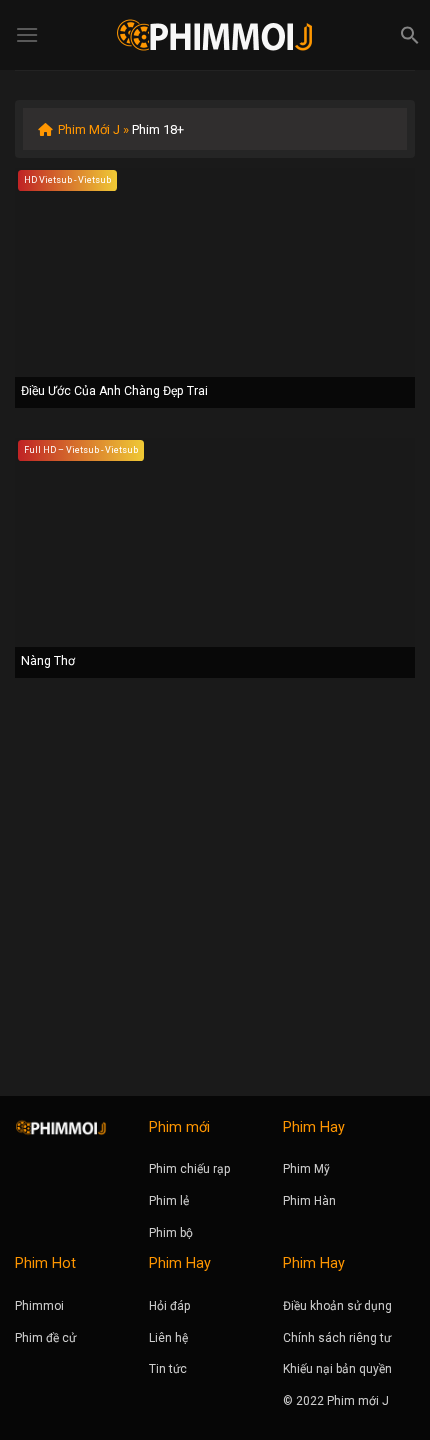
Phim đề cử (45, 1338)
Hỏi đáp (169, 1306)
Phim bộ (171, 1233)
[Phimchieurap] (215, 35)
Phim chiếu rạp (189, 1169)
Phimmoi (39, 1306)
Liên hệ (168, 1338)
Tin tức (168, 1369)
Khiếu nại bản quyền (337, 1369)
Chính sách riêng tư (337, 1338)
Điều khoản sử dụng (337, 1306)
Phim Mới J (89, 129)
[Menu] (27, 34)
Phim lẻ (169, 1201)
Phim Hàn (309, 1201)
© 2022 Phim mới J (336, 1401)
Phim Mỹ (306, 1169)
